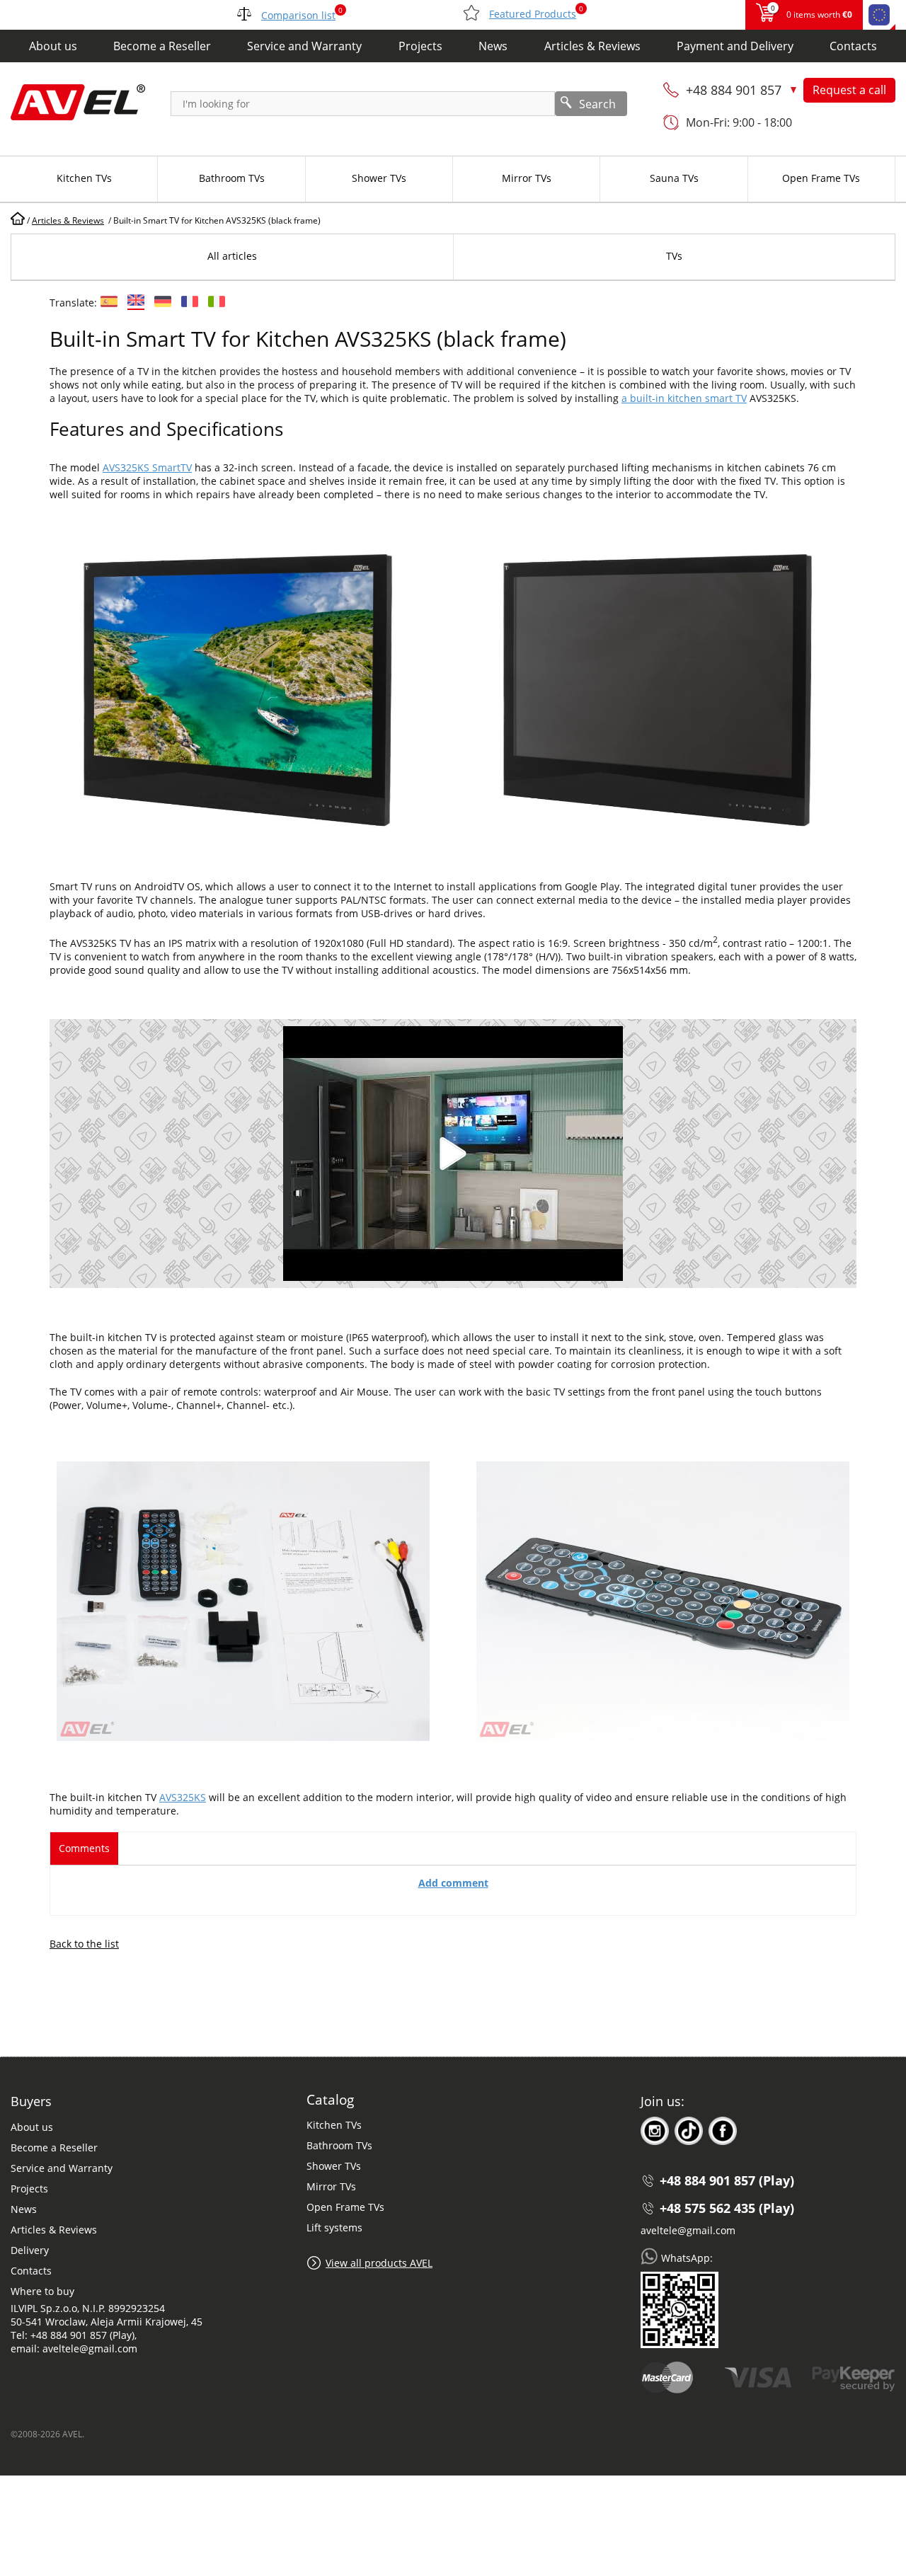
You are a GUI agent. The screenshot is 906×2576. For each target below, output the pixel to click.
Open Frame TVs (345, 2207)
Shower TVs (334, 2166)
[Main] (18, 220)
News (493, 46)
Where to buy (42, 2291)
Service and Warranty (304, 46)
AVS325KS (183, 1797)
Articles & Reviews (592, 46)
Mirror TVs (331, 2186)
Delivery (30, 2250)
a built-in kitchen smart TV (684, 398)
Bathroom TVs (339, 2145)
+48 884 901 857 (735, 90)
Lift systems (334, 2227)
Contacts (853, 46)
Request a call (849, 90)
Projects (420, 46)
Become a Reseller (162, 46)
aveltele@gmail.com (688, 2230)
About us (53, 46)
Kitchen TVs (334, 2125)
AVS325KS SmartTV (147, 467)
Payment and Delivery (735, 46)
